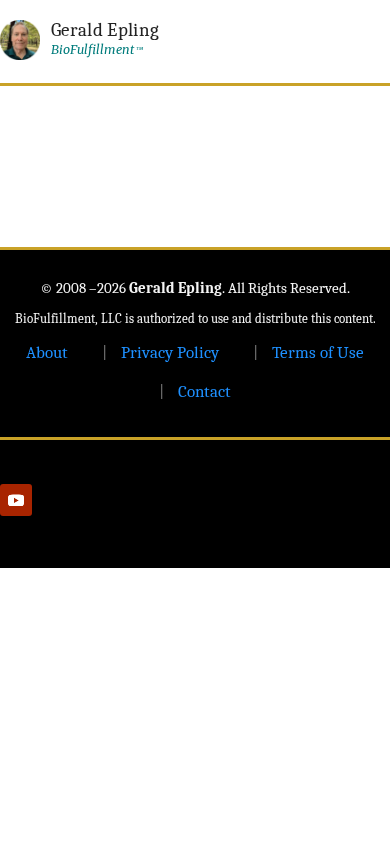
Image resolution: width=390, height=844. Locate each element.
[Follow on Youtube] (16, 500)
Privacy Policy (170, 352)
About (47, 352)
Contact (204, 391)
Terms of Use (318, 352)
